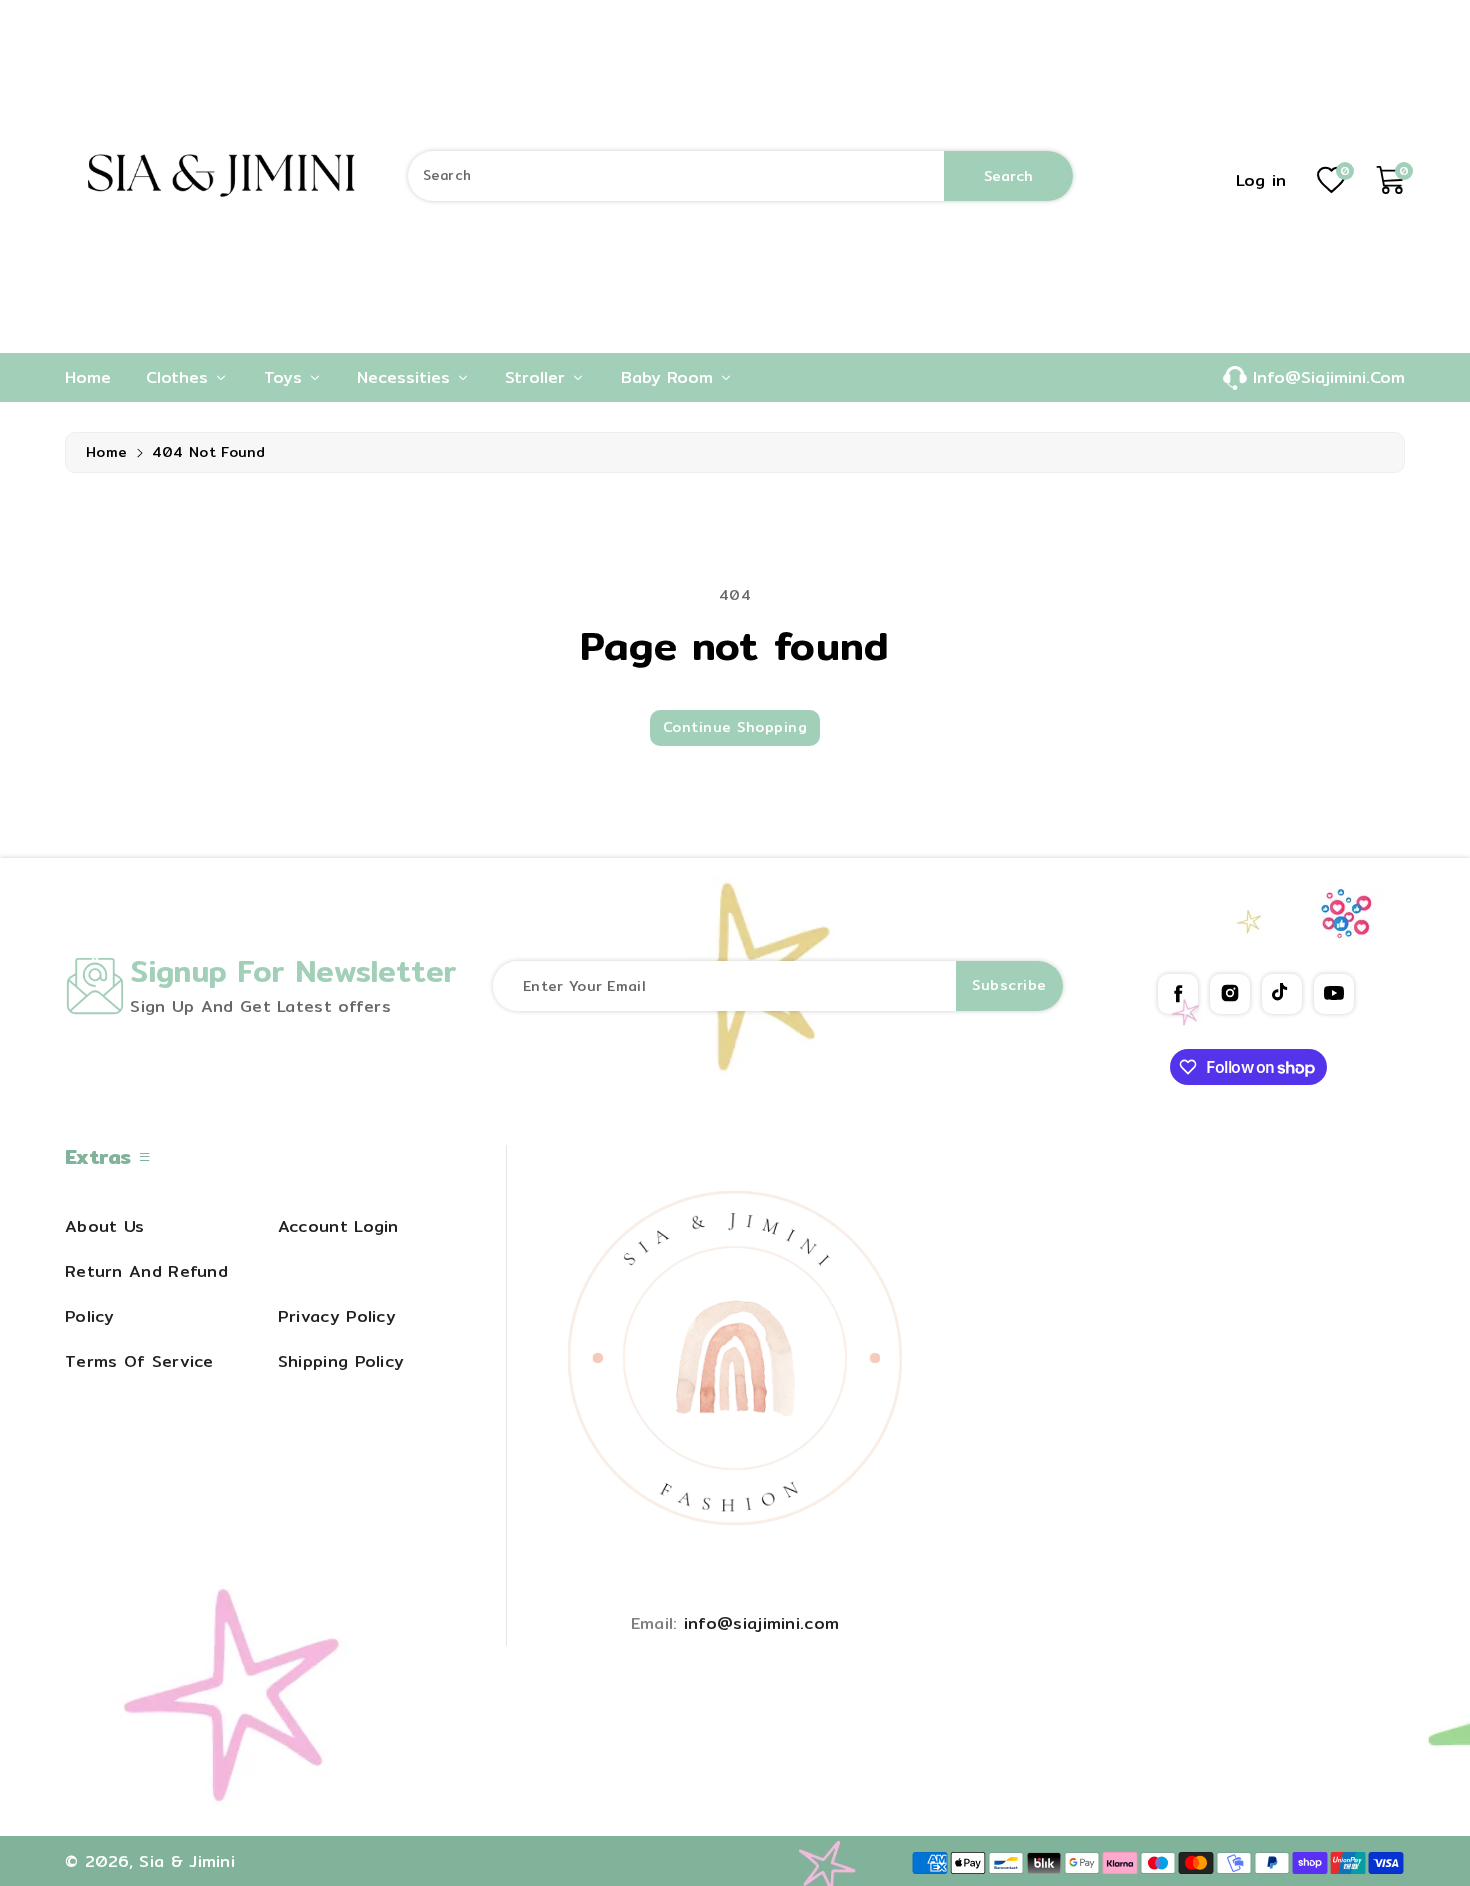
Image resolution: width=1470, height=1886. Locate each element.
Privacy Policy (337, 1316)
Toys (286, 377)
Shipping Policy (341, 1361)
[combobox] (740, 176)
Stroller (538, 377)
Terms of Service (139, 1361)
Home (106, 452)
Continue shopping (735, 727)
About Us (104, 1226)
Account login (338, 1226)
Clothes (180, 377)
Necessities (406, 377)
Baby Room (670, 377)
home (88, 377)
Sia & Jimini (187, 1861)
